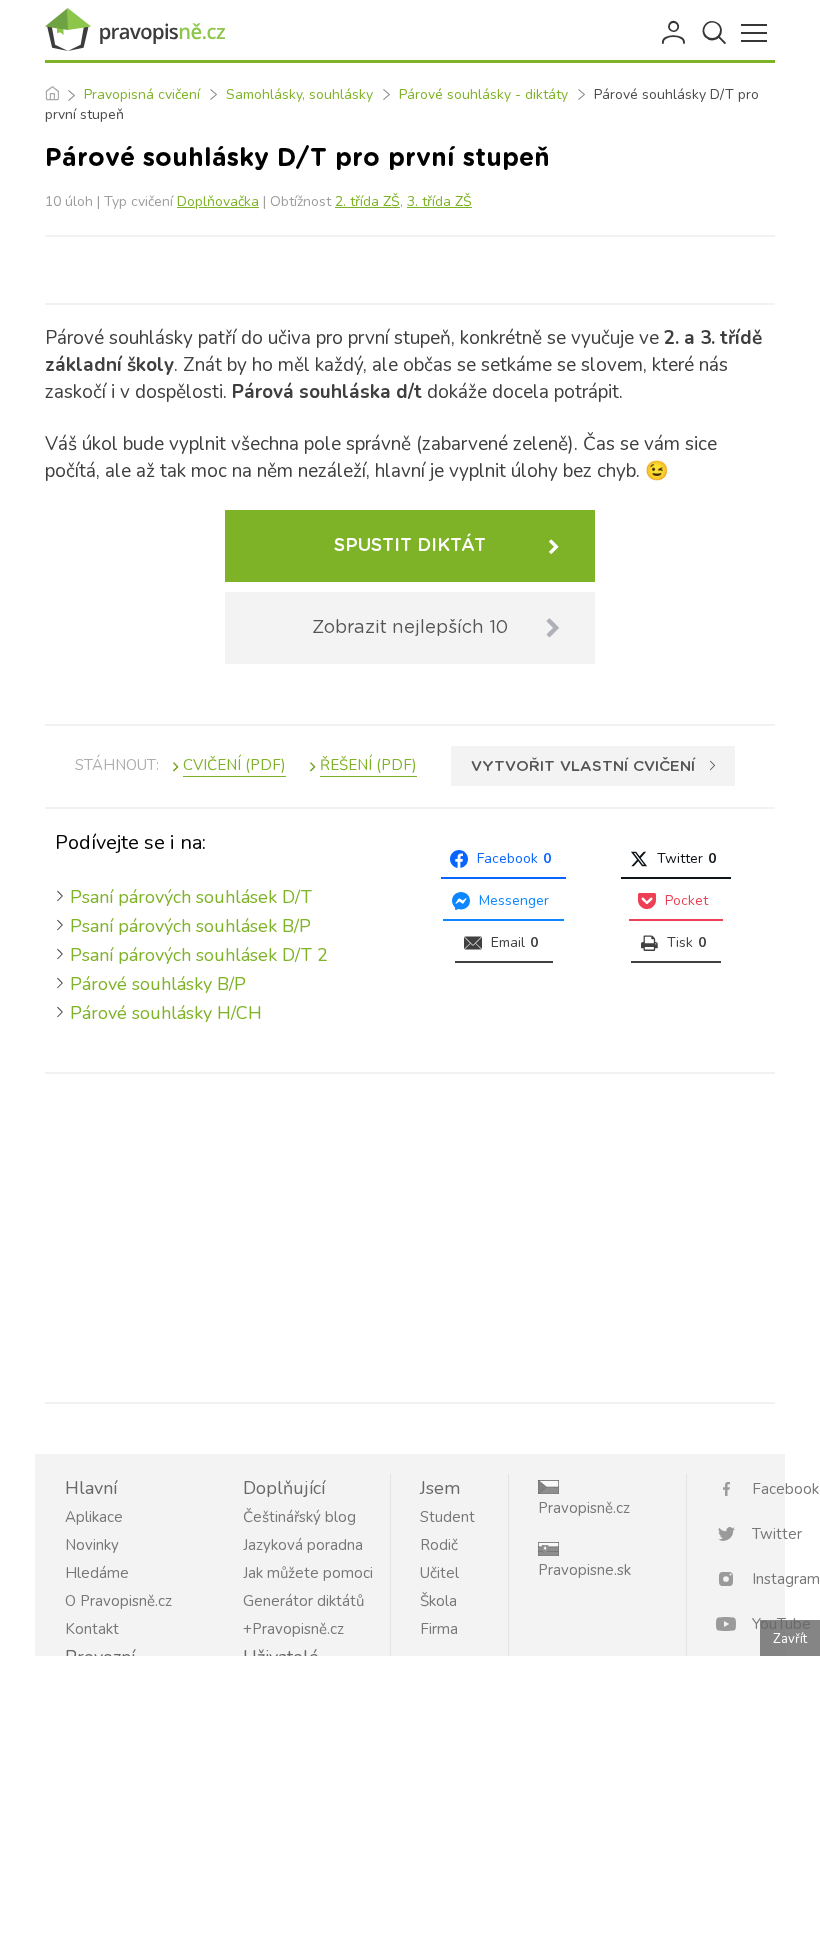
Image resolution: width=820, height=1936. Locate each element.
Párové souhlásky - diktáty (483, 94)
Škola (438, 1601)
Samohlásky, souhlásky (299, 94)
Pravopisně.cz (584, 1508)
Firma (439, 1629)
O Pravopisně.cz (118, 1601)
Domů (51, 95)
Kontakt (92, 1629)
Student (447, 1517)
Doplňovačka (218, 201)
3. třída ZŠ (439, 201)
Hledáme (97, 1573)
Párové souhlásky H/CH (166, 1013)
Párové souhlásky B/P (158, 984)
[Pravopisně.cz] (135, 30)
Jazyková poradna (303, 1545)
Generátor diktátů (303, 1601)
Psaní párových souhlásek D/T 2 (199, 955)
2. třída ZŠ (367, 201)
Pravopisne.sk (584, 1570)
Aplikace (94, 1517)
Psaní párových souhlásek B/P (190, 926)
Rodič (439, 1545)
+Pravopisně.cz (293, 1629)
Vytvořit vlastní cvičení (583, 766)
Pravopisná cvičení (142, 94)
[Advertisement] (410, 1234)
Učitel (439, 1573)
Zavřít (790, 1639)
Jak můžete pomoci (308, 1573)
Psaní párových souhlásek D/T (191, 897)
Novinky (92, 1545)
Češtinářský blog (299, 1517)
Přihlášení (675, 33)
